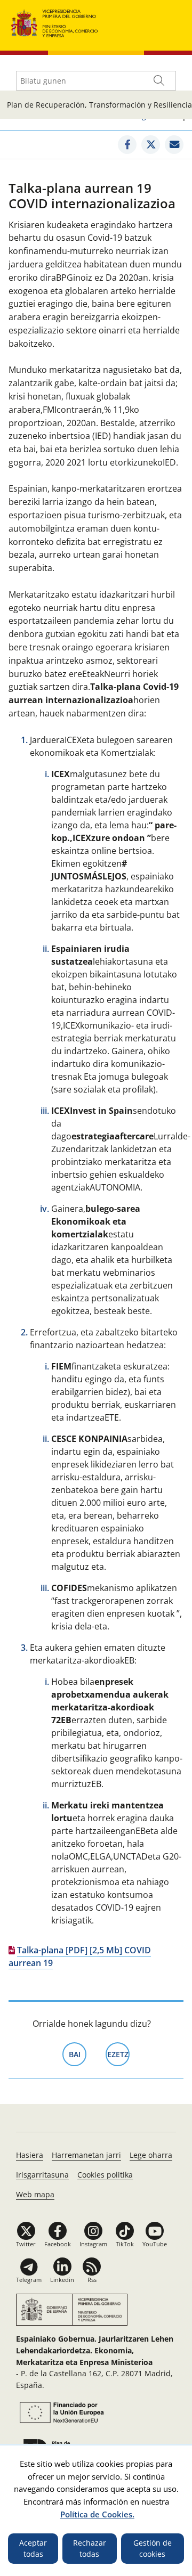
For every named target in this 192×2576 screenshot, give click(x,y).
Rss (92, 2280)
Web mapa (35, 2194)
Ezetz (118, 2054)
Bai (78, 2054)
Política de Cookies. (97, 2514)
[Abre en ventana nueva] (60, 2412)
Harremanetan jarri (86, 2155)
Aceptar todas (33, 2549)
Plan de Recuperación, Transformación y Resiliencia (99, 105)
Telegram (29, 2280)
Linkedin (62, 2280)
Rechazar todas (90, 2549)
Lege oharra (151, 2155)
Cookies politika (105, 2175)
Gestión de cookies (153, 2549)
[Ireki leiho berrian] (127, 145)
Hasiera (30, 2155)
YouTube (155, 2244)
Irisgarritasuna (42, 2175)
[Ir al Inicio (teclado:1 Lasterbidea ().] (55, 22)
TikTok (125, 2244)
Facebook (58, 2244)
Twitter (26, 2244)
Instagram (93, 2244)
